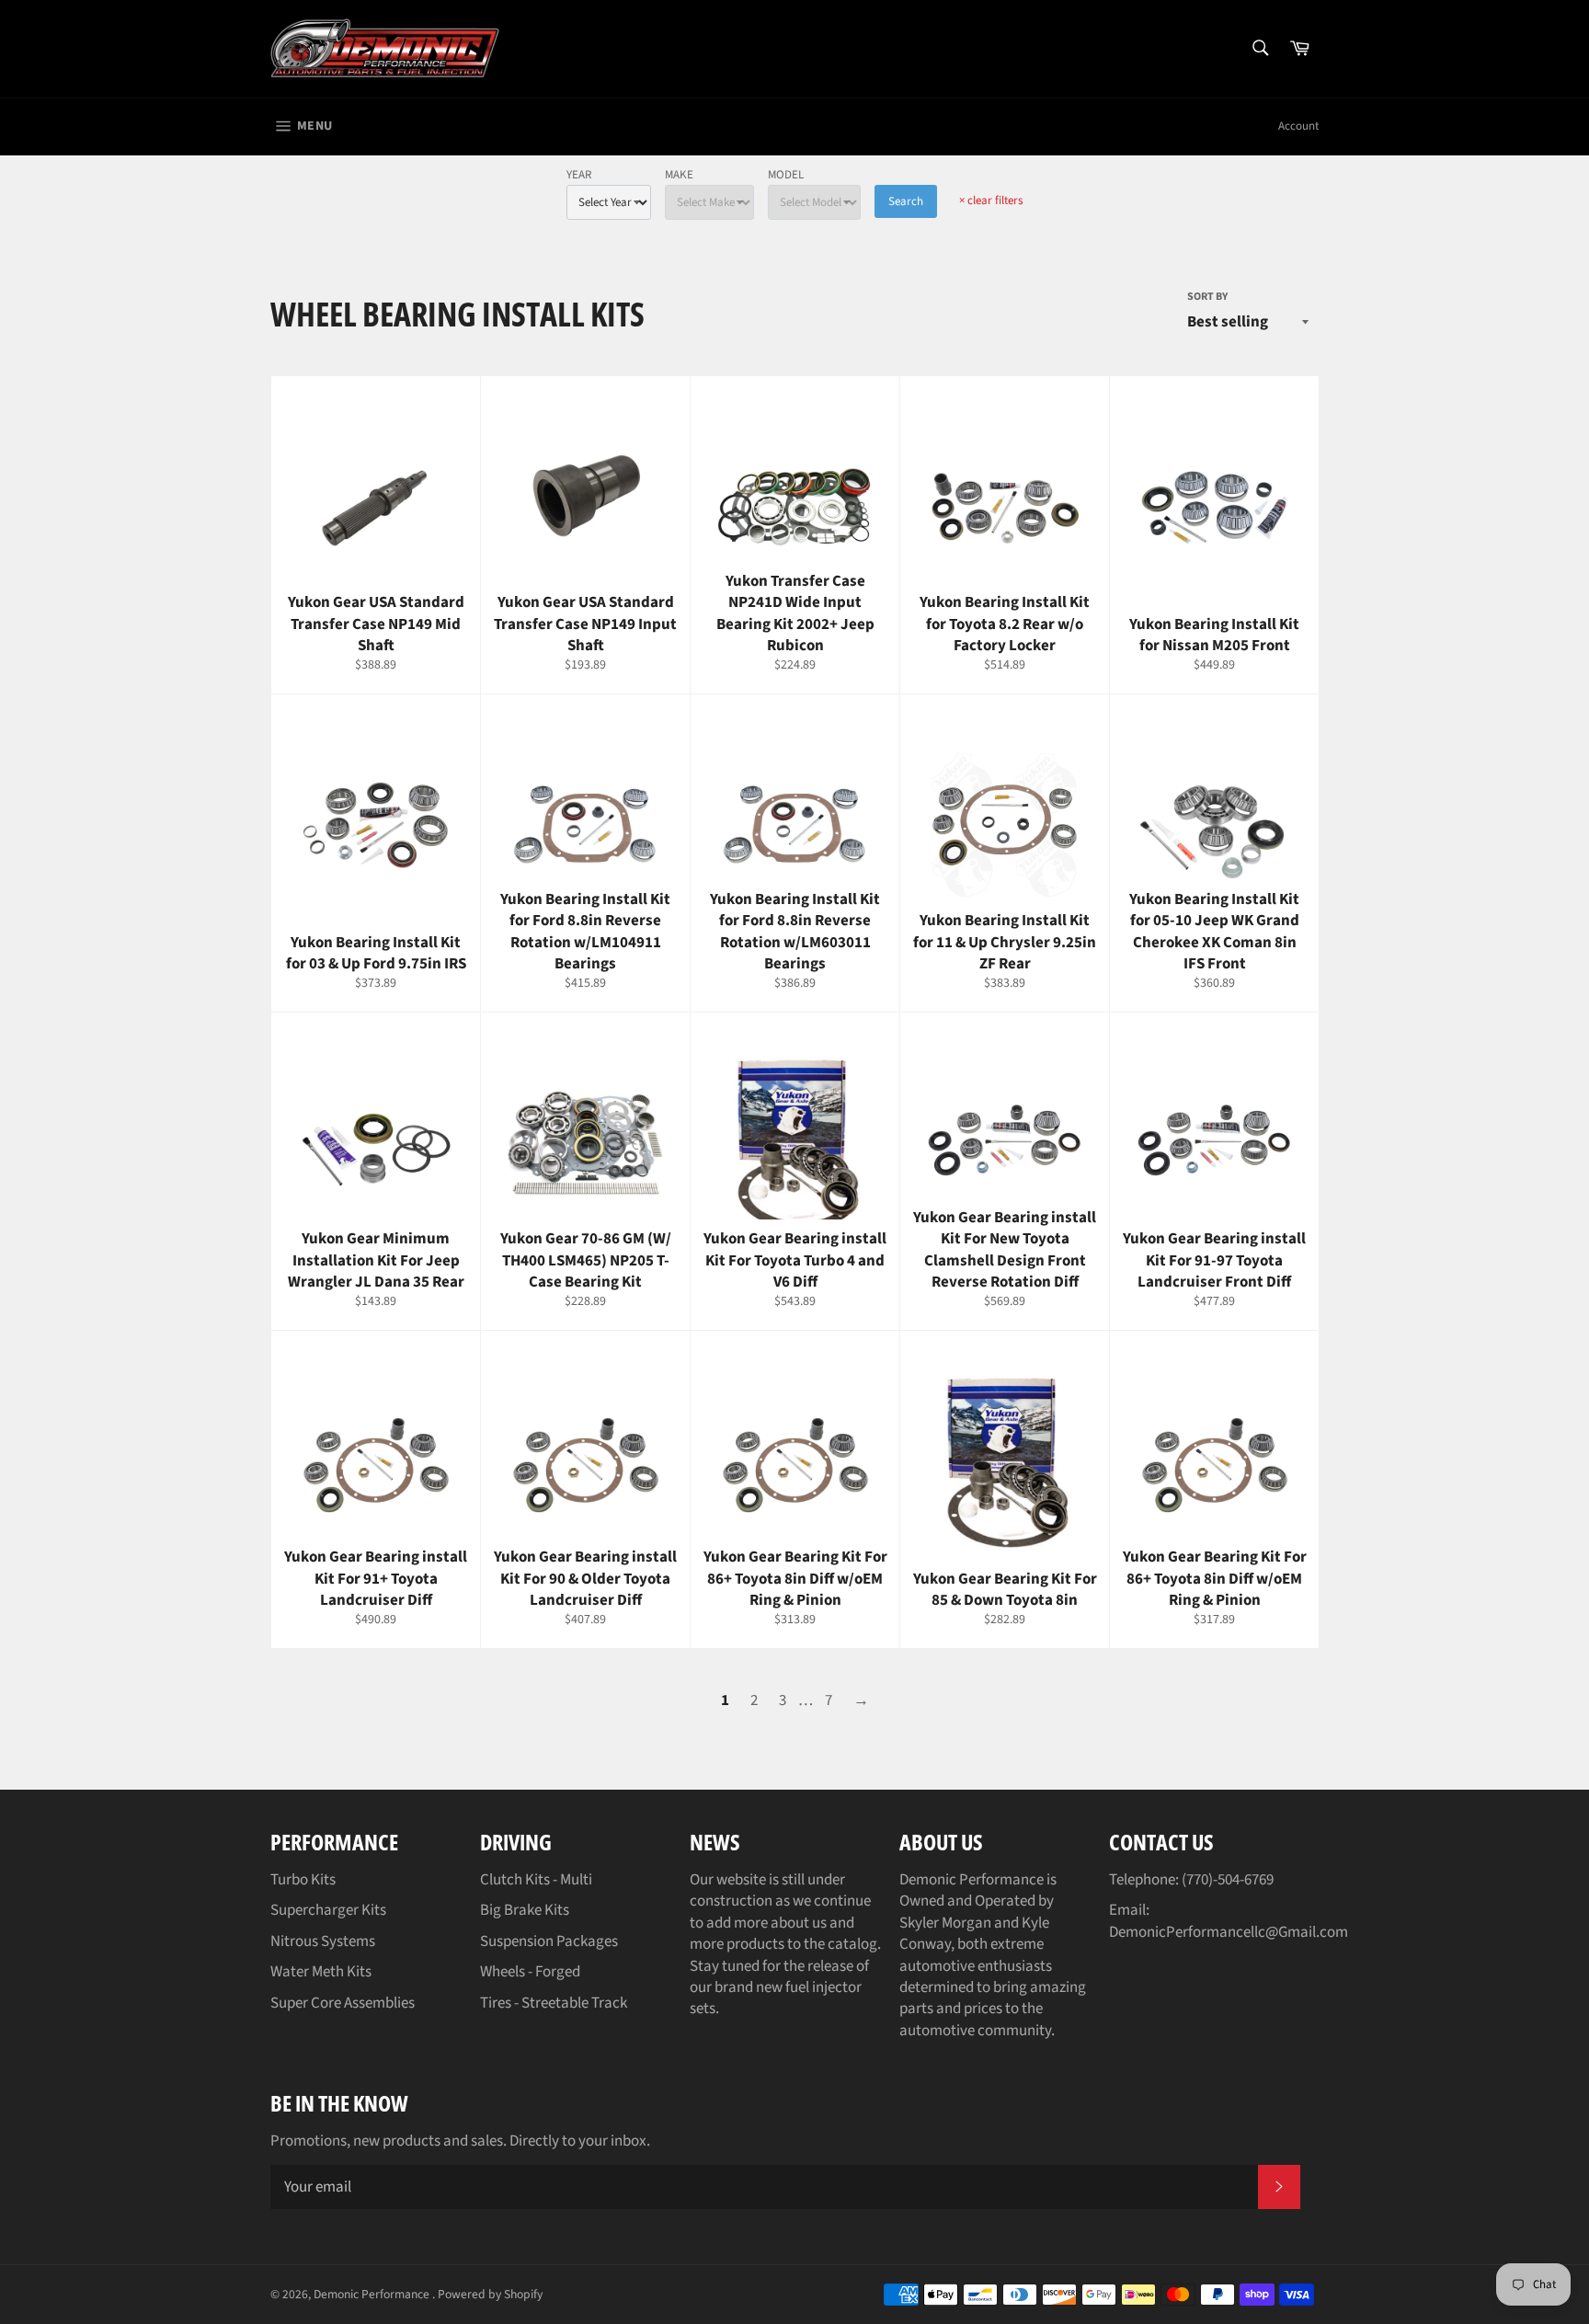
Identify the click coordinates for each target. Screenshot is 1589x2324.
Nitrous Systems (323, 1941)
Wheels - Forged (530, 1972)
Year (579, 175)
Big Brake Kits (525, 1910)
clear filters (991, 200)
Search (906, 201)
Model (786, 175)
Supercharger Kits (328, 1910)
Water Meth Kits (321, 1972)
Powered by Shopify (490, 2294)
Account (1298, 126)
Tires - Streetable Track (554, 2003)
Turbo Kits (303, 1880)
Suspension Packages (549, 1941)
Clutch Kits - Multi (536, 1880)
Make (679, 175)
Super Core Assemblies (343, 2003)
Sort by (1207, 297)
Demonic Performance (373, 2294)
